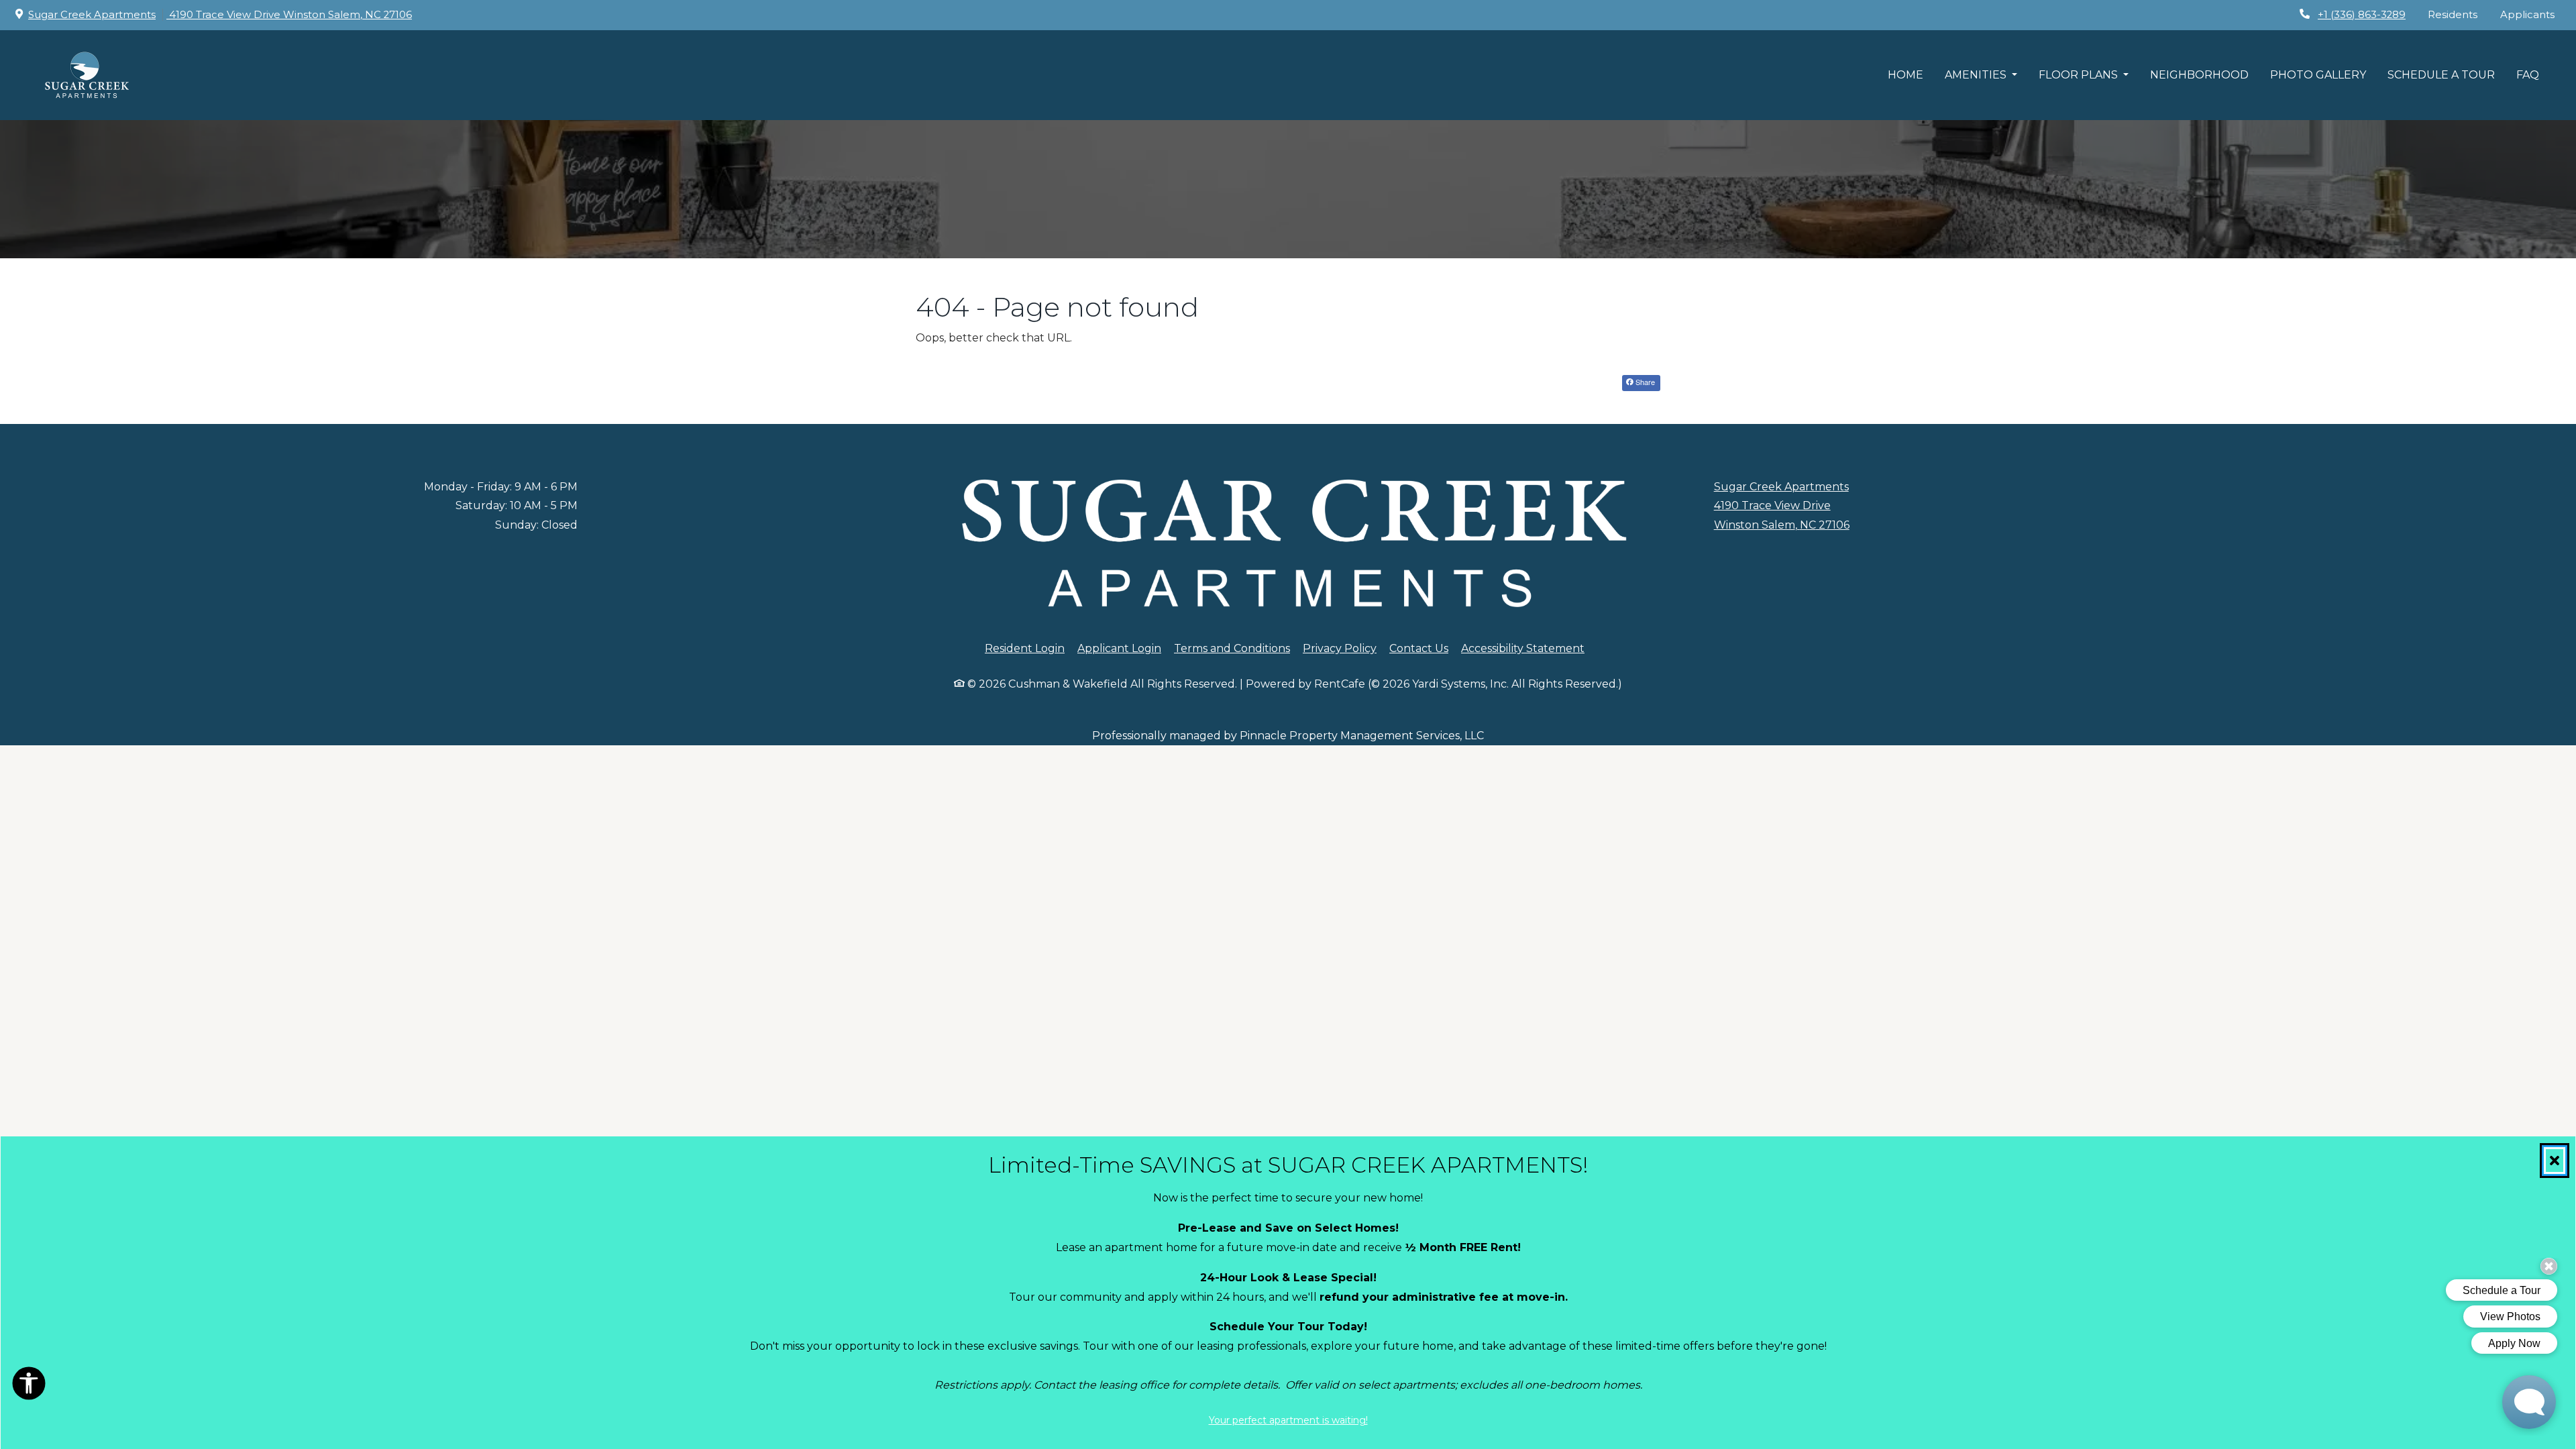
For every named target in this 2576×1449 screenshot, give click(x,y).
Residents (2458, 14)
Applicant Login (1119, 648)
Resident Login (1025, 648)
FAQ (2528, 75)
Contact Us (1419, 648)
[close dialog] (2555, 1161)
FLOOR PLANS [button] (2080, 75)
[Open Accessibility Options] (29, 1387)
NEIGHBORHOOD (2199, 75)
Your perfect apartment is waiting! (1288, 1420)
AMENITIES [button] (1977, 75)
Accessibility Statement (1523, 648)
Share (1644, 382)
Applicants (2533, 14)
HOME (1906, 75)
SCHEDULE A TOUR (2441, 75)
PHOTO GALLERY (2318, 75)
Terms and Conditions (1232, 648)
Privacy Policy (1340, 648)
